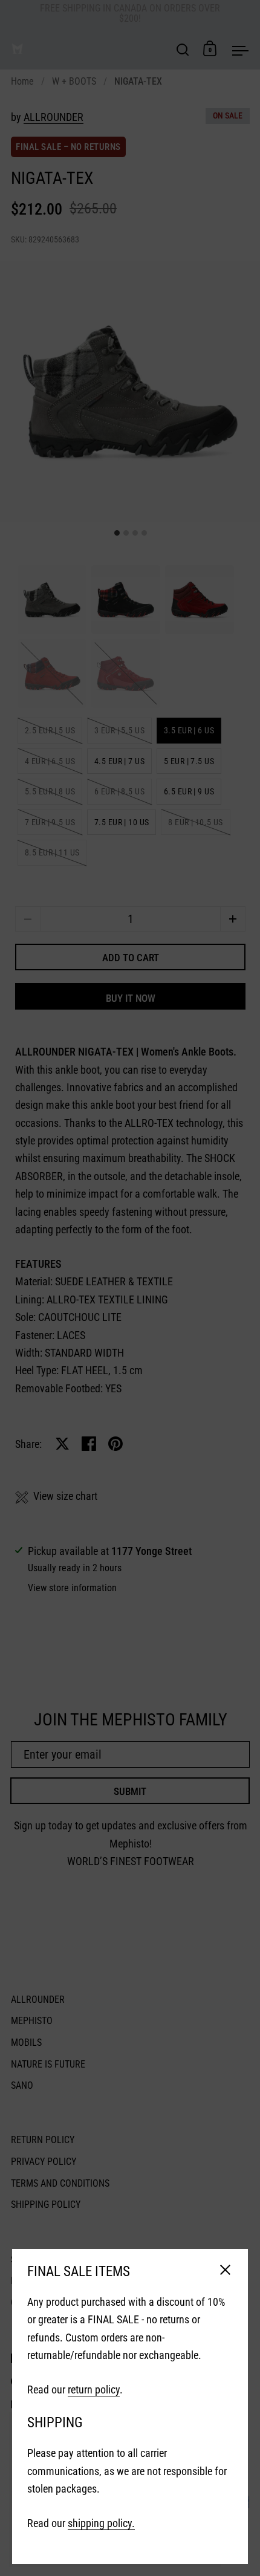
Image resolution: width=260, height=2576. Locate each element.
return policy (94, 2389)
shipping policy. (101, 2523)
